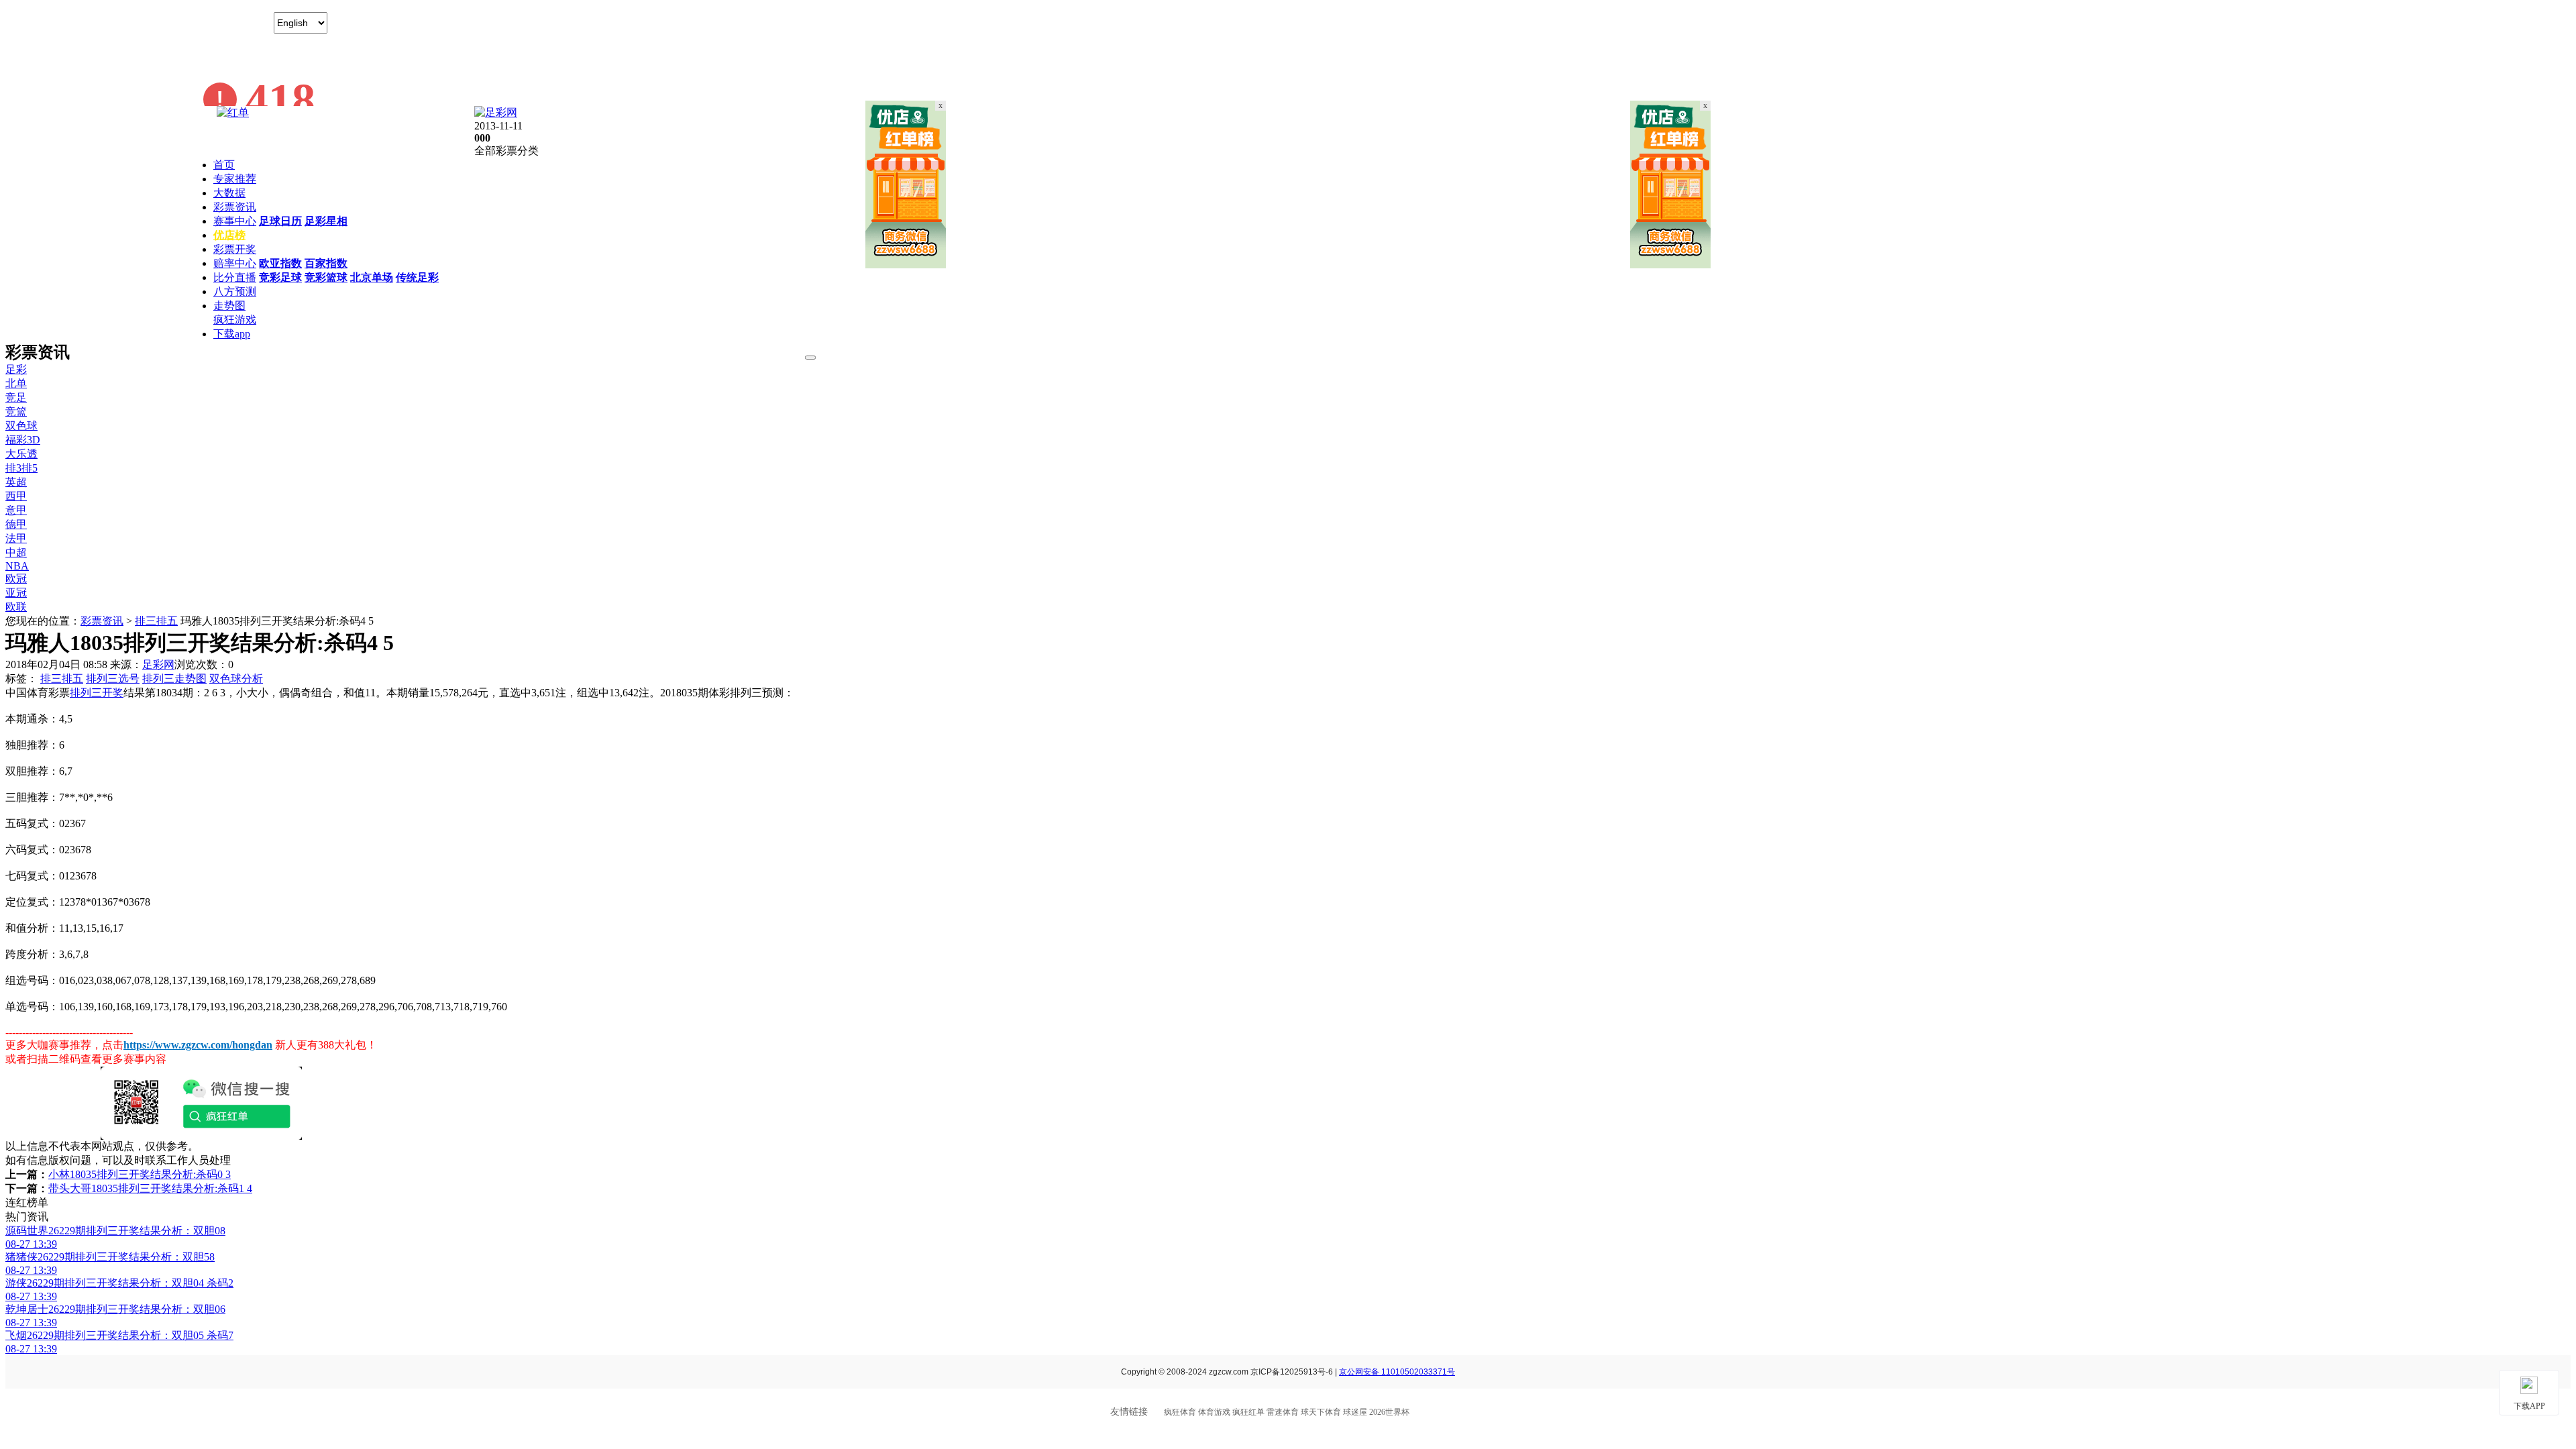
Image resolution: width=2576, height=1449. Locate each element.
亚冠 (16, 593)
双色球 (21, 426)
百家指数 (326, 263)
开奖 (113, 693)
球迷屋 (1355, 1412)
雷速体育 (1283, 1412)
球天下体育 (1321, 1412)
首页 (224, 165)
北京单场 (372, 277)
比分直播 (235, 277)
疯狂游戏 (235, 320)
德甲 (16, 524)
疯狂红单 (1248, 1412)
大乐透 (21, 454)
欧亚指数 (280, 263)
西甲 (16, 496)
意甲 (16, 510)
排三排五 (156, 621)
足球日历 (280, 221)
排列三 (86, 693)
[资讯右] (1670, 265)
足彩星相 (326, 221)
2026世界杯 (1389, 1412)
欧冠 (16, 579)
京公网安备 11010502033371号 (1397, 1372)
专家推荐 (235, 179)
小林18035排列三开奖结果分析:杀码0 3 (140, 1174)
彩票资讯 (235, 207)
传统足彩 (417, 277)
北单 (16, 383)
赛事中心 (235, 221)
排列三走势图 (174, 679)
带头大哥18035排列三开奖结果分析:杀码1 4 (150, 1188)
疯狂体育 (1180, 1412)
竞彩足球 (280, 277)
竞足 (16, 397)
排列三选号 (113, 679)
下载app (232, 334)
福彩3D (23, 440)
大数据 (229, 193)
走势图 (229, 306)
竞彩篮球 (326, 277)
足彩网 (158, 664)
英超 (16, 482)
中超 (16, 552)
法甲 (16, 538)
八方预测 (235, 291)
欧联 (16, 607)
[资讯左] (906, 265)
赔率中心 (235, 263)
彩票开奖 (235, 249)
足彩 (16, 369)
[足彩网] (496, 112)
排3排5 (21, 468)
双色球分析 (236, 679)
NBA (17, 566)
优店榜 (229, 235)
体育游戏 (1214, 1412)
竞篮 (16, 412)
